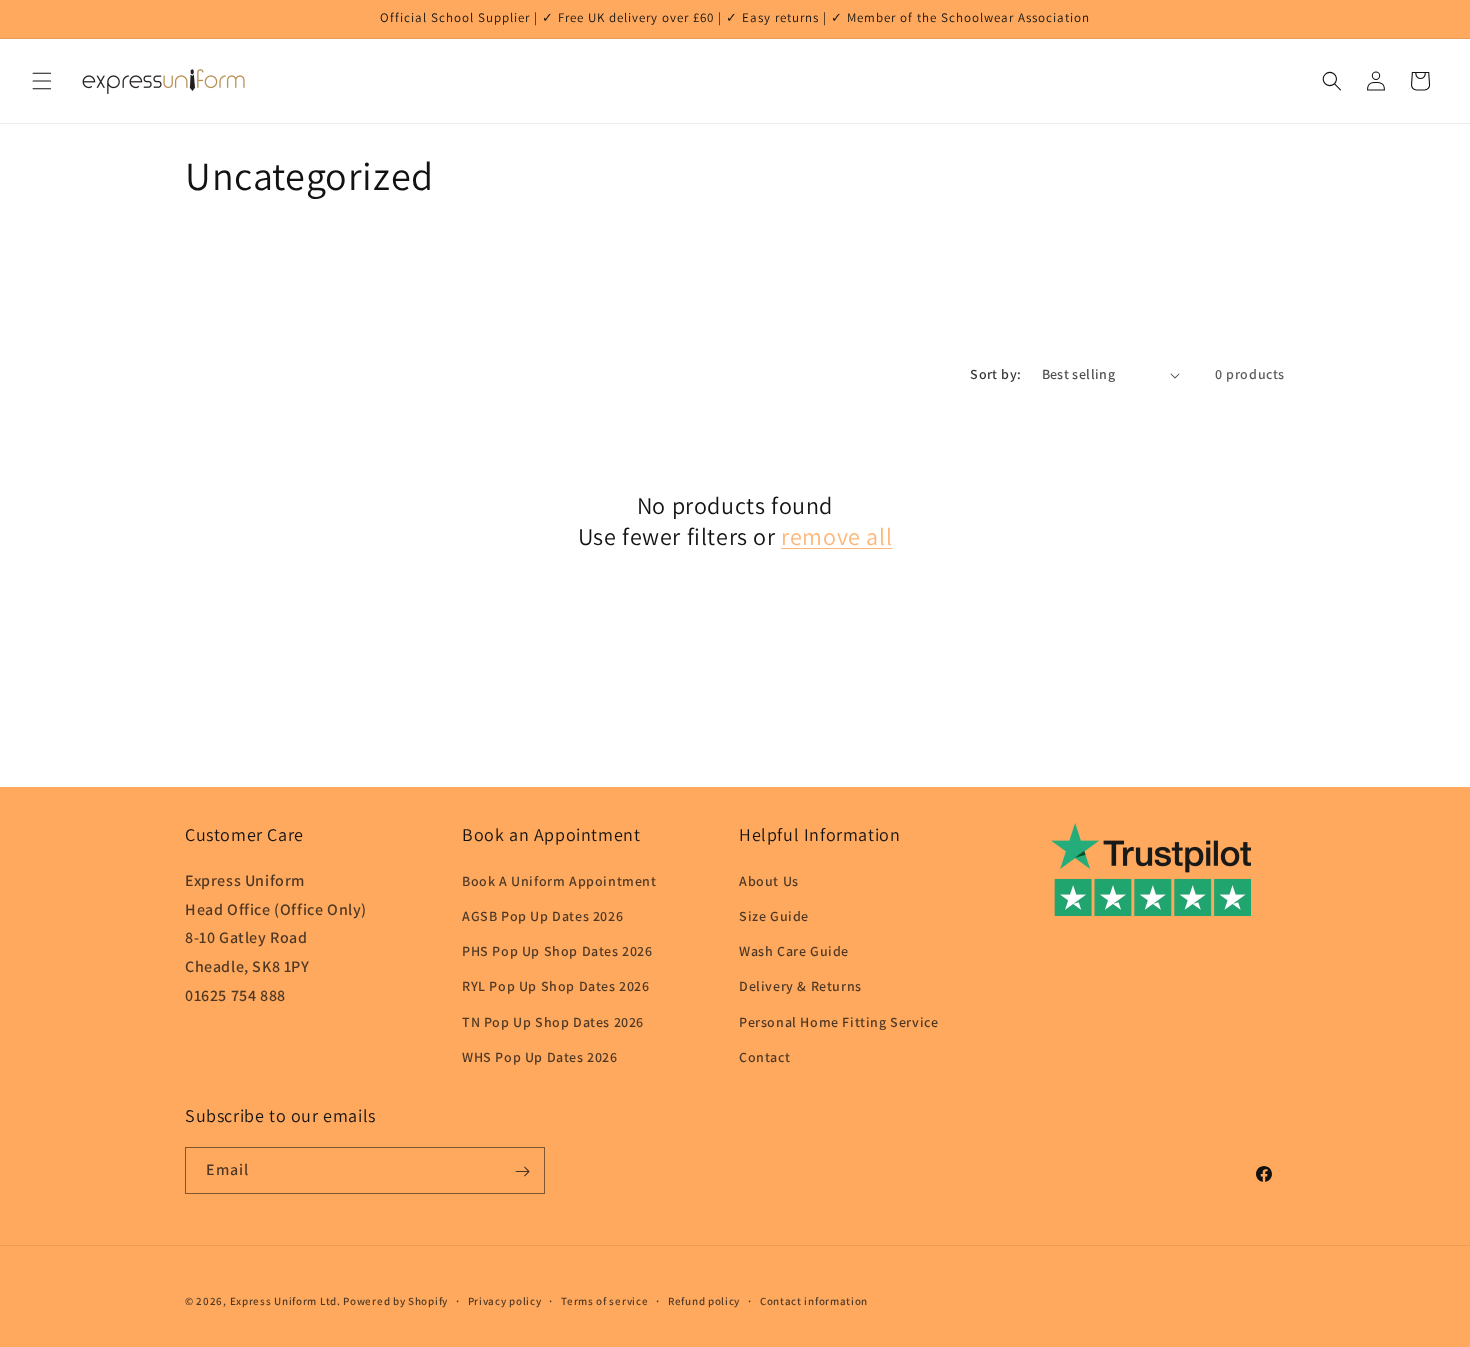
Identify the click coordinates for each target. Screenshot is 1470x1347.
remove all (836, 536)
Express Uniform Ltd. (285, 1301)
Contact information (814, 1300)
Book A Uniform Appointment (559, 880)
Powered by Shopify (395, 1301)
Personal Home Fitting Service (838, 1021)
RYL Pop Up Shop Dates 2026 (556, 986)
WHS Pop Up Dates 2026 (540, 1056)
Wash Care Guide (794, 950)
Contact (764, 1056)
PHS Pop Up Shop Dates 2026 (557, 950)
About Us (769, 880)
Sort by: (995, 374)
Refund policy (704, 1300)
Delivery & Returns (800, 986)
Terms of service (604, 1300)
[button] (42, 81)
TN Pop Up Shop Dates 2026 (553, 1021)
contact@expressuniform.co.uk (300, 1023)
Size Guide (774, 915)
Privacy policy (505, 1300)
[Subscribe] (522, 1171)
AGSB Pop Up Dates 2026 (542, 915)
